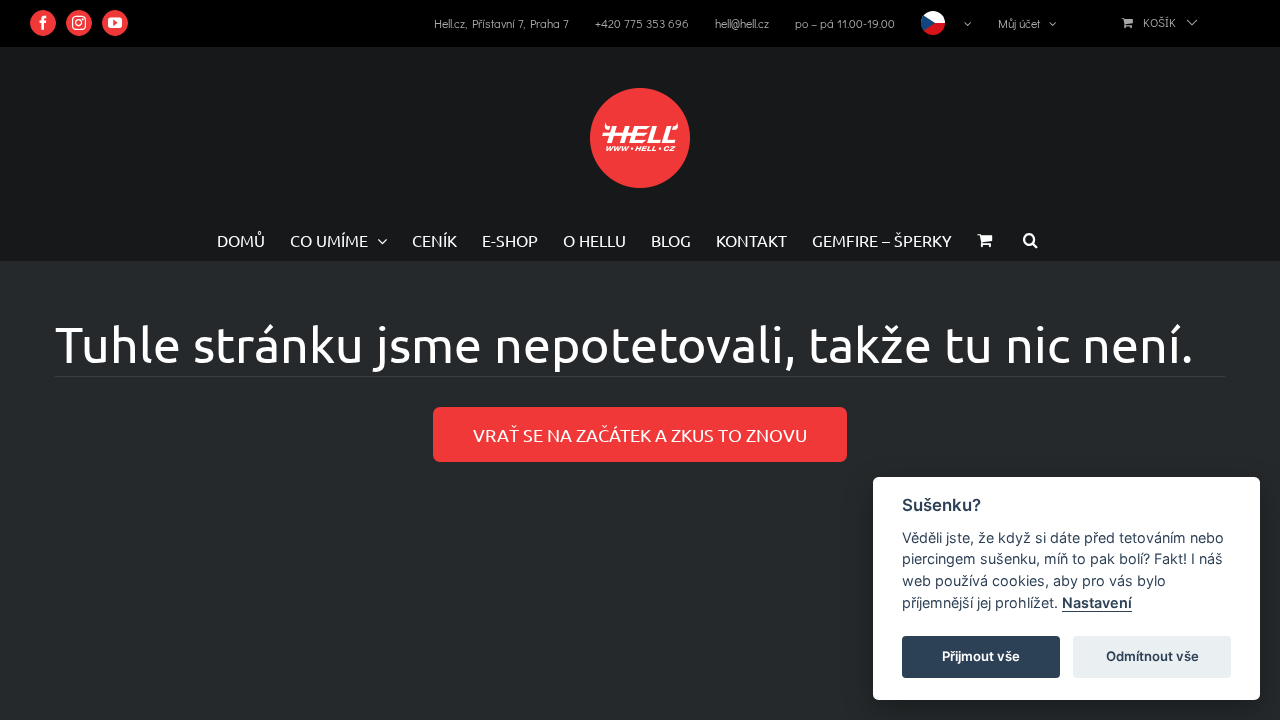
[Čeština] (946, 23)
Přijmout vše (981, 656)
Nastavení (1097, 602)
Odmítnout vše (1152, 656)
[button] (1030, 240)
